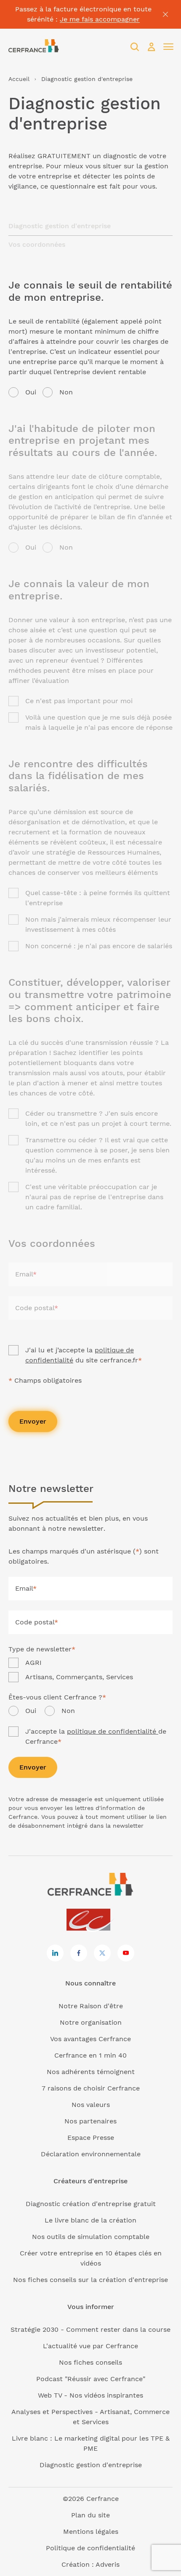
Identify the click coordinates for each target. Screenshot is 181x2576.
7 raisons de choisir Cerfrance (91, 2088)
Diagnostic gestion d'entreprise (91, 2465)
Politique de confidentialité (90, 2548)
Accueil (19, 79)
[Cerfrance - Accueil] (34, 47)
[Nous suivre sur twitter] (102, 1953)
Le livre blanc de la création (90, 2220)
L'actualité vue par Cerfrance (90, 2346)
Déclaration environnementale (91, 2154)
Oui (31, 392)
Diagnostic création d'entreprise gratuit (91, 2204)
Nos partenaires (90, 2121)
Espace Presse (91, 2138)
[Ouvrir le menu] (168, 47)
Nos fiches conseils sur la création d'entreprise (90, 2280)
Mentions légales (91, 2531)
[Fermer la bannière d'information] (165, 14)
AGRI (33, 1663)
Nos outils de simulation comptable (91, 2237)
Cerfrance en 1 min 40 (90, 2055)
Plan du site (90, 2515)
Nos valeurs (91, 2105)
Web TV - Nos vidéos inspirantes (90, 2395)
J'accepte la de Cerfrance (96, 1736)
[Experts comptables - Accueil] (91, 1920)
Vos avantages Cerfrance (90, 2039)
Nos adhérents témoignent (91, 2072)
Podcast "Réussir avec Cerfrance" (91, 2379)
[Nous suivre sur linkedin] (55, 1953)
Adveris (108, 2564)
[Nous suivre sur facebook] (79, 1953)
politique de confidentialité (113, 1731)
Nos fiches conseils (90, 2362)
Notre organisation (91, 2022)
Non (66, 392)
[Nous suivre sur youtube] (126, 1953)
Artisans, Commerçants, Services (79, 1677)
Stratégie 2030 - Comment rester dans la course (90, 2329)
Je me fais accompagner (100, 19)
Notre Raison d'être (91, 2006)
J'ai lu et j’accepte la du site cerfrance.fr (84, 1355)
